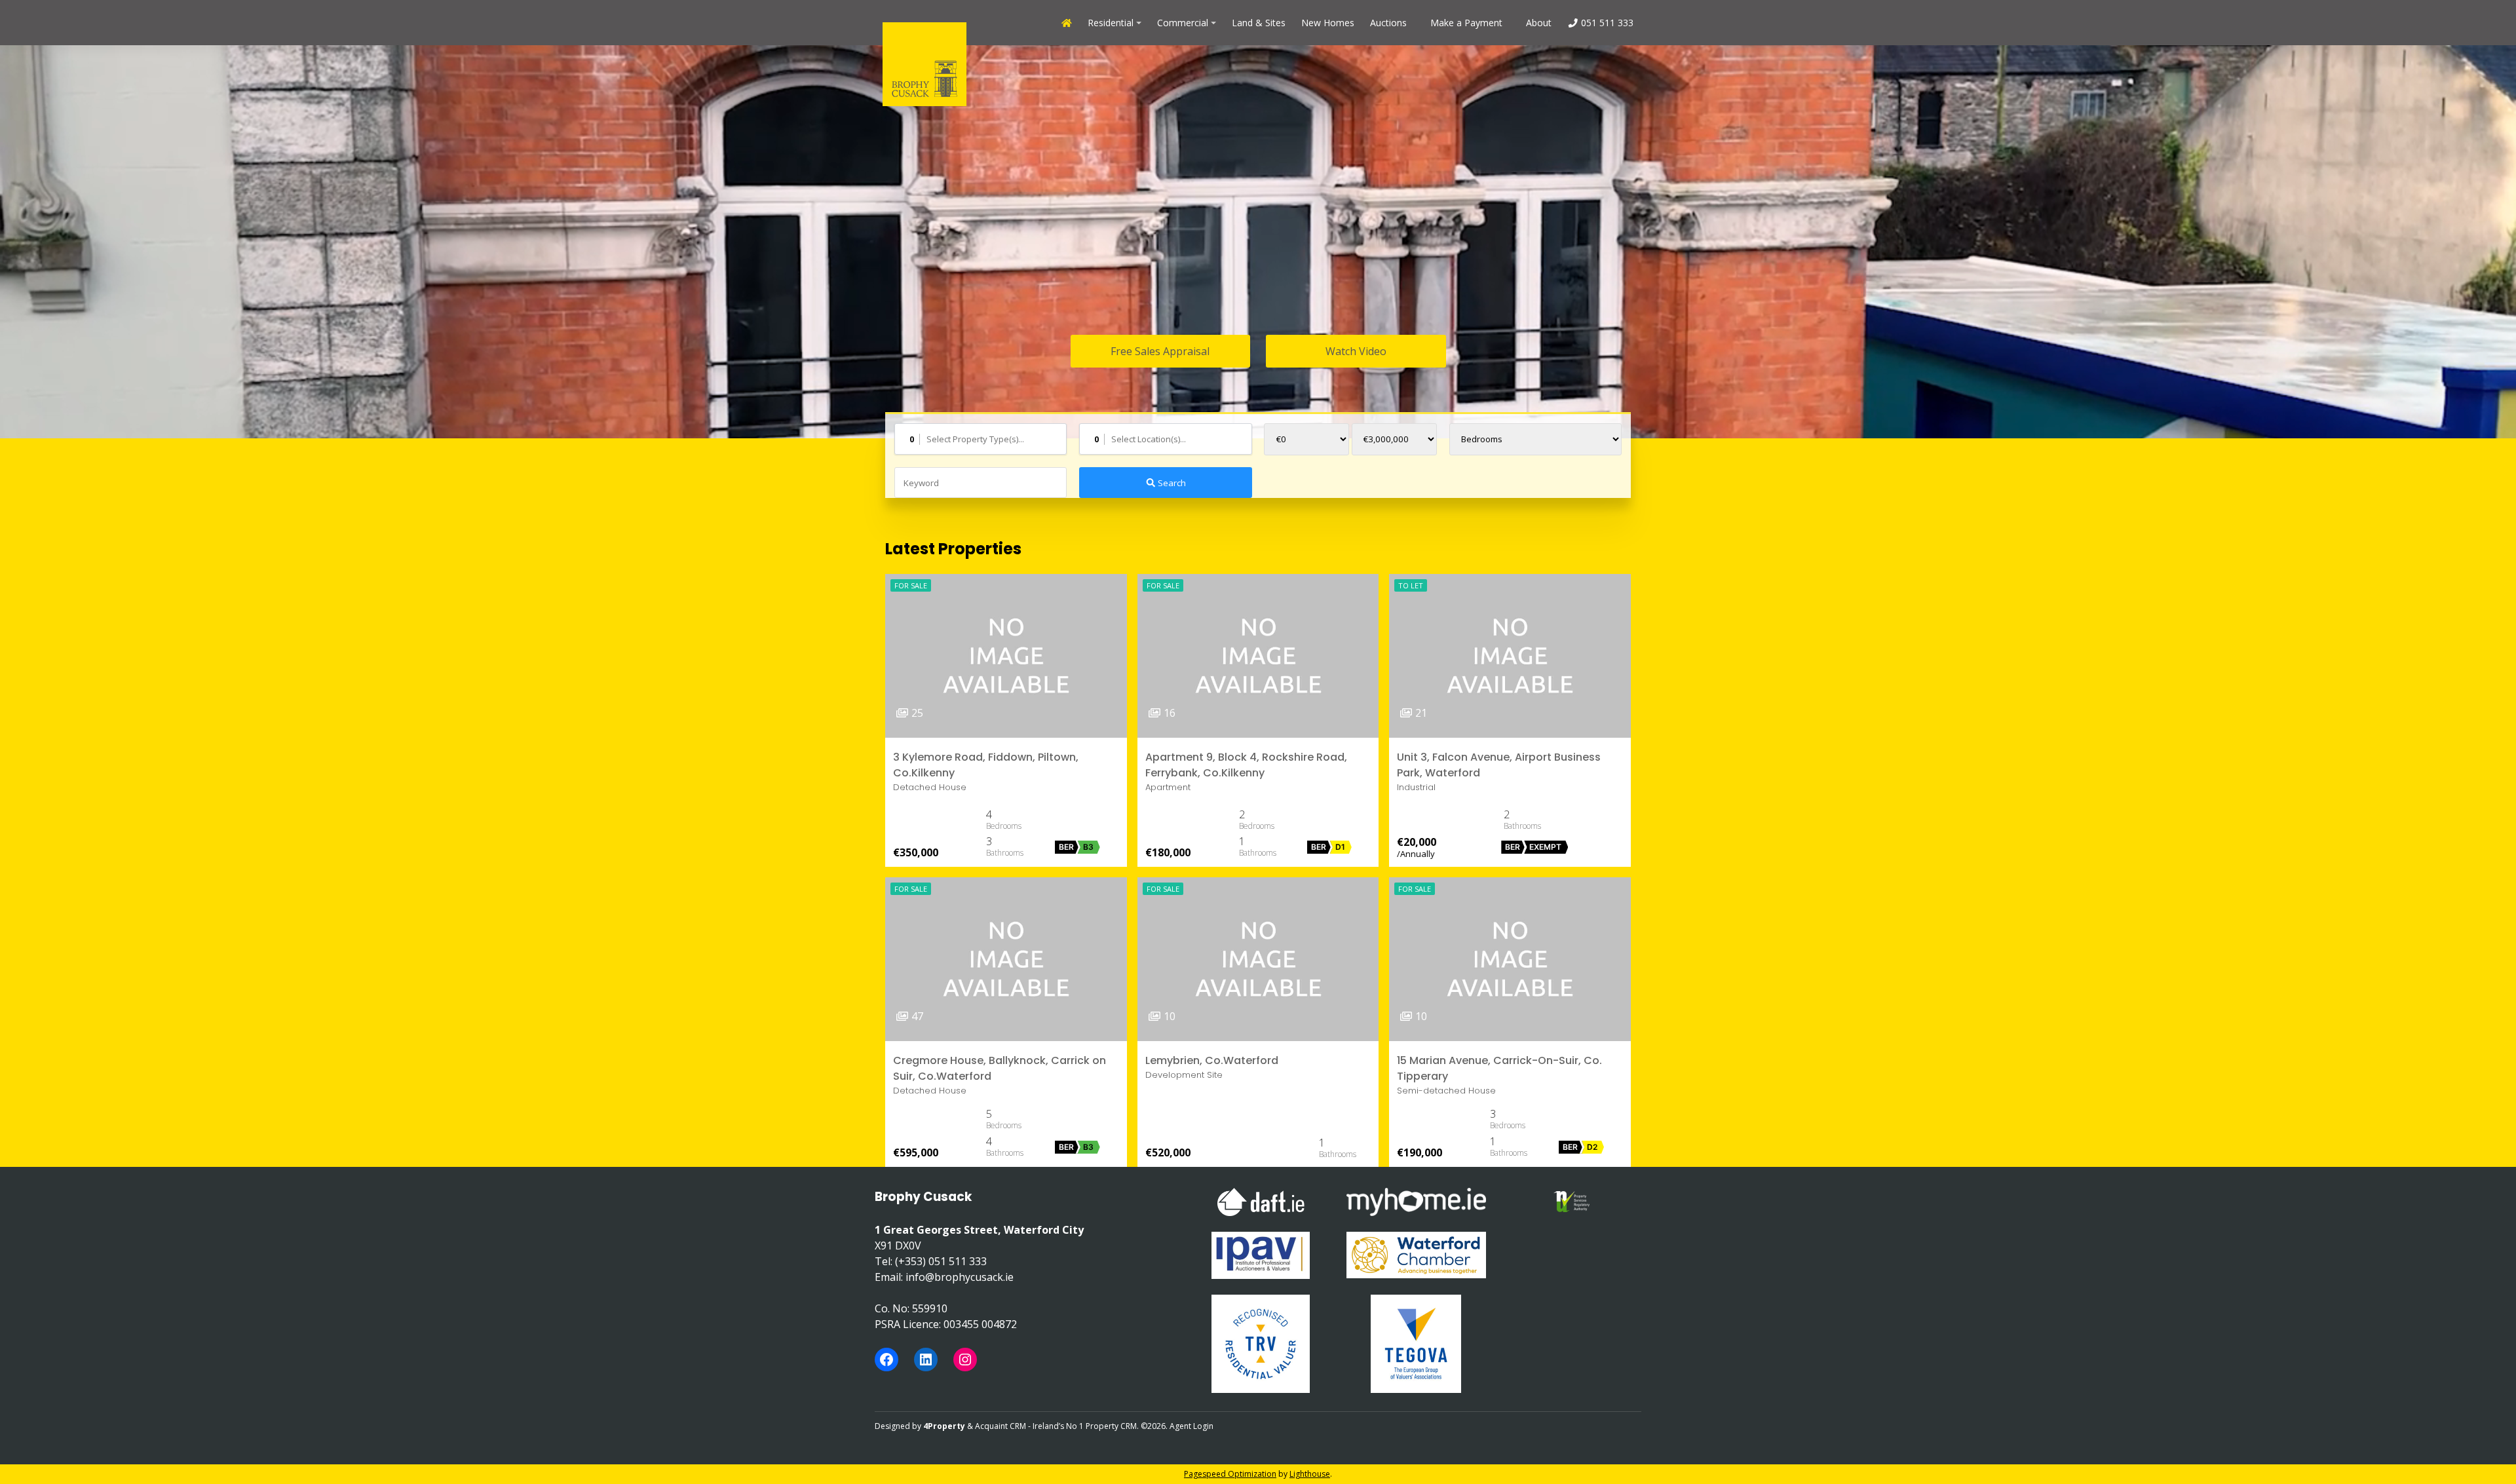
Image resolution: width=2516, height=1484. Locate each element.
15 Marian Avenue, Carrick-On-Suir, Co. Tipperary (1499, 1068)
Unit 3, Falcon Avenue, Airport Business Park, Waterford (1499, 765)
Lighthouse (1310, 1474)
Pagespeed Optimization (1230, 1474)
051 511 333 (1606, 23)
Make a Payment (1466, 23)
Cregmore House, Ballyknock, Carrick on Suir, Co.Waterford (1000, 1068)
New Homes (1328, 23)
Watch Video (1356, 351)
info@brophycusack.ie (960, 1277)
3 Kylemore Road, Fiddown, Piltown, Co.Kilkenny (986, 765)
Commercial (1183, 23)
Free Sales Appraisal (1160, 351)
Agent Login (1191, 1426)
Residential (1111, 23)
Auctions (1388, 23)
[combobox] (981, 439)
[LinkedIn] (926, 1360)
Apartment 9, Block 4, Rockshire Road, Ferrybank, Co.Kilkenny (1246, 765)
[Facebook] (886, 1360)
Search (1171, 483)
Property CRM (1111, 1426)
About (1539, 23)
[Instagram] (965, 1360)
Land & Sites (1259, 23)
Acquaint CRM (1001, 1426)
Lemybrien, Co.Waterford (1212, 1060)
